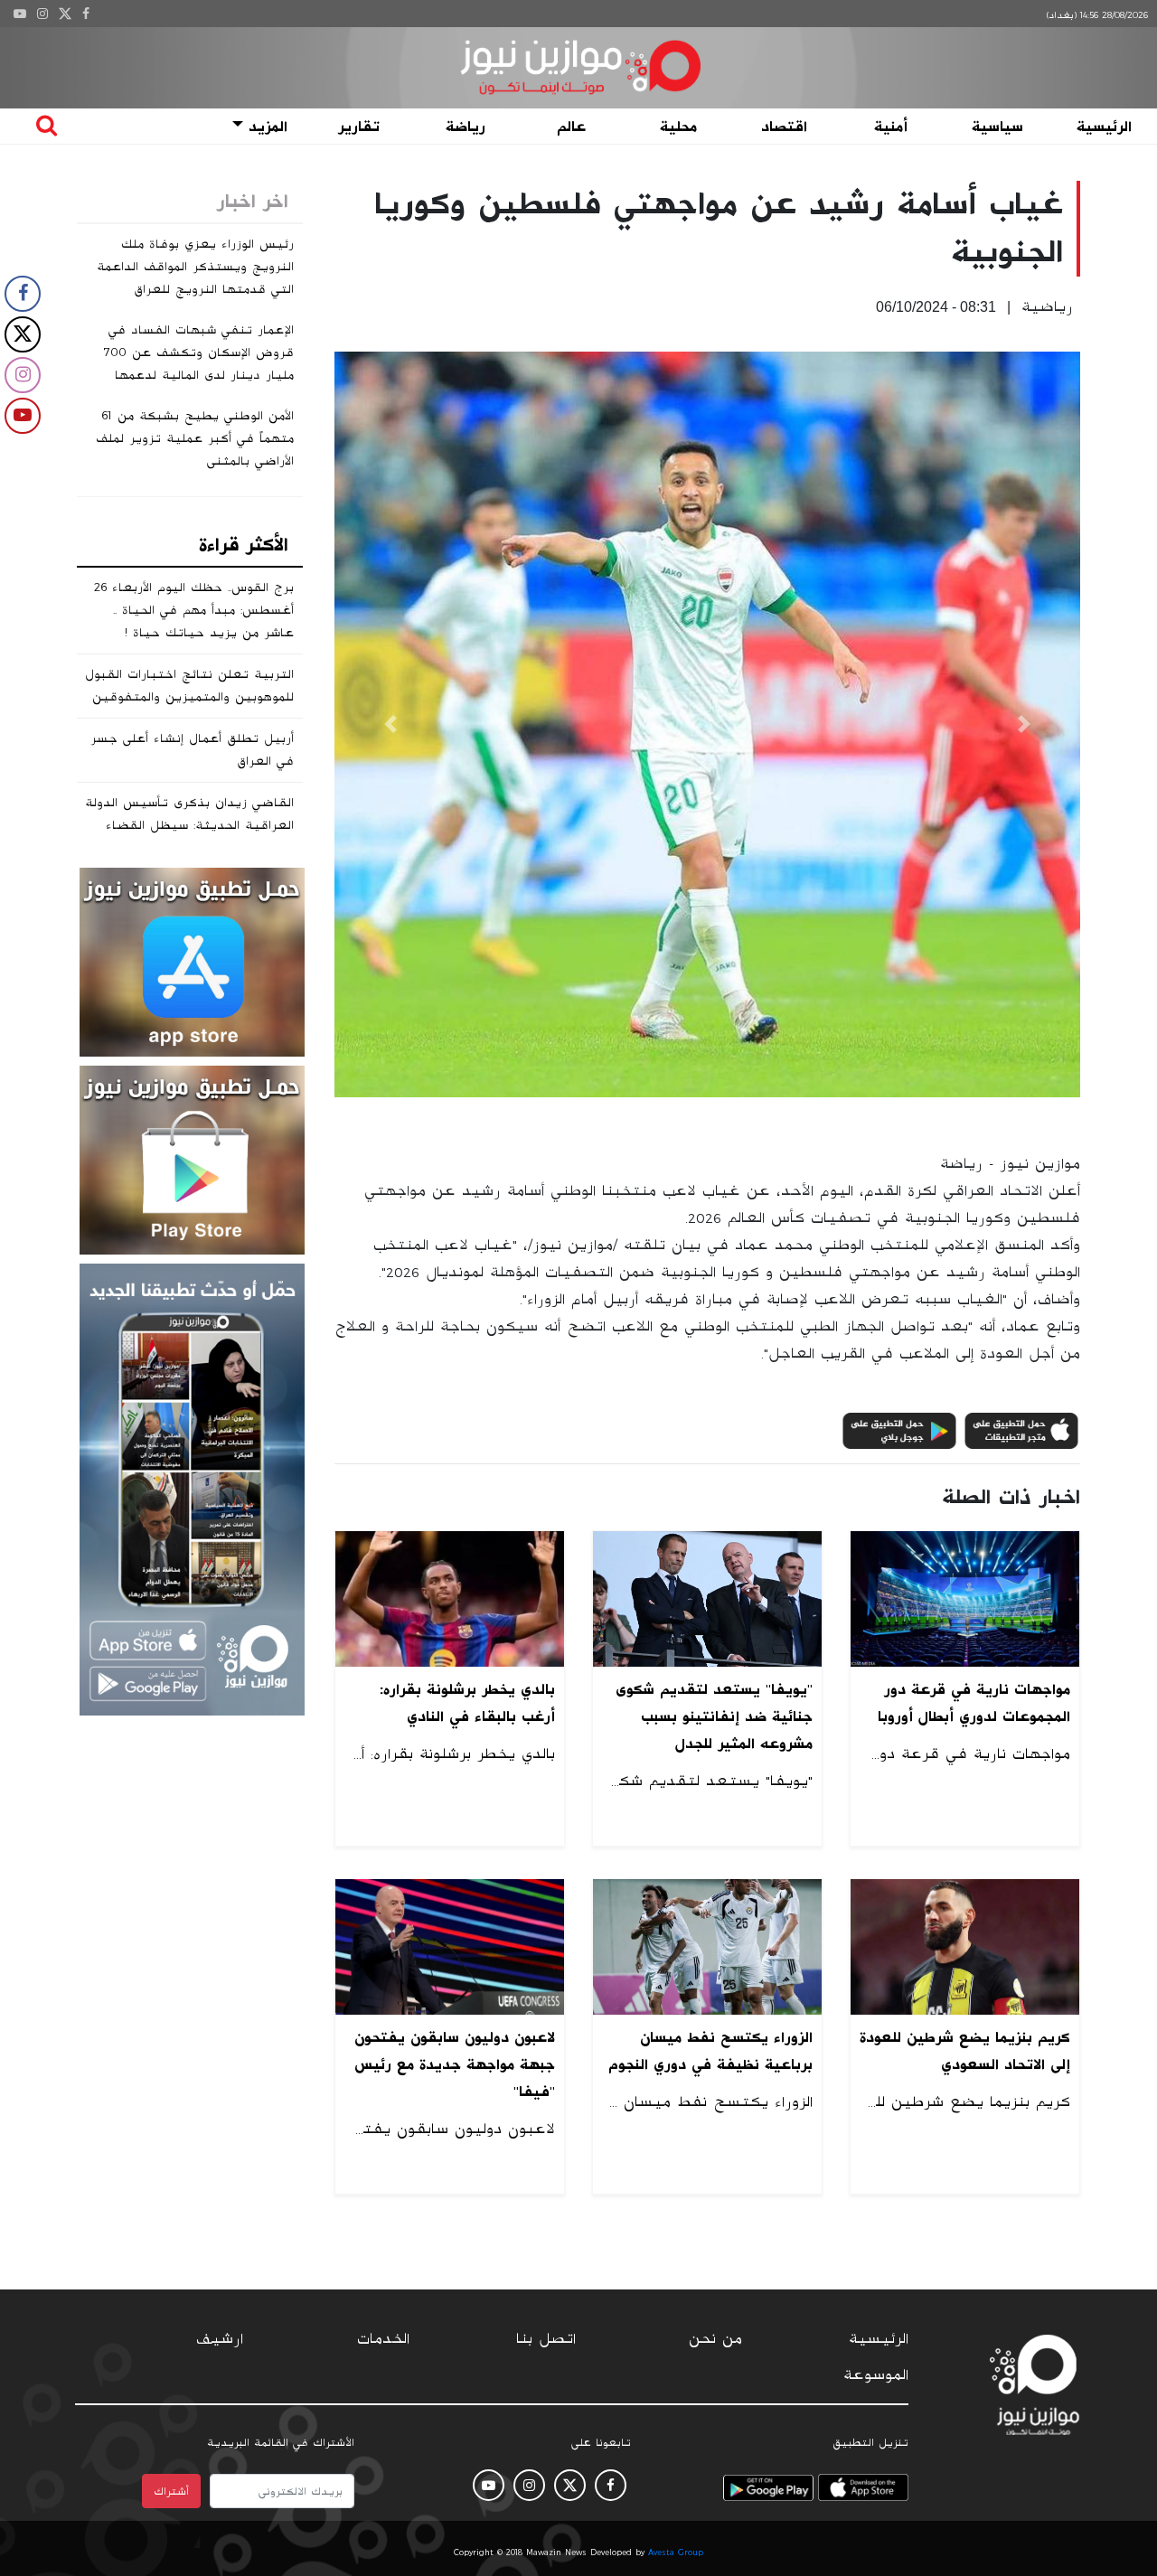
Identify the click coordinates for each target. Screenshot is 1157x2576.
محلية (678, 127)
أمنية (891, 127)
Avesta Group (676, 2552)
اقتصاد (784, 127)
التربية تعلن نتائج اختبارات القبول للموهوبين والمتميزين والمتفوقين (189, 686)
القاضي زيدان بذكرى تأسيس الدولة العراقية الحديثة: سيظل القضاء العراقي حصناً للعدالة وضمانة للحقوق (189, 837)
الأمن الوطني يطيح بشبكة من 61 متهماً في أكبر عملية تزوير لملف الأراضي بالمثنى (195, 438)
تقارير (359, 127)
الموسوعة (876, 2375)
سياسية (997, 127)
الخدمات (383, 2339)
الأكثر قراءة (244, 545)
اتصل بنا (546, 2339)
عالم (571, 127)
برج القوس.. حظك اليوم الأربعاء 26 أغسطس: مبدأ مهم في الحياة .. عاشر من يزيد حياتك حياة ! (194, 610)
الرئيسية (1104, 127)
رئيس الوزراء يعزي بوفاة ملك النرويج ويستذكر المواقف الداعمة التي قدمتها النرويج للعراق (195, 267)
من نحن (715, 2339)
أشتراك (171, 2491)
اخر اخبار (253, 202)
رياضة (466, 127)
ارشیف (220, 2339)
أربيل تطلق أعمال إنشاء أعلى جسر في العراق (192, 750)
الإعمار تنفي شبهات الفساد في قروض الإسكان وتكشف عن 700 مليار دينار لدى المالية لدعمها (199, 353)
